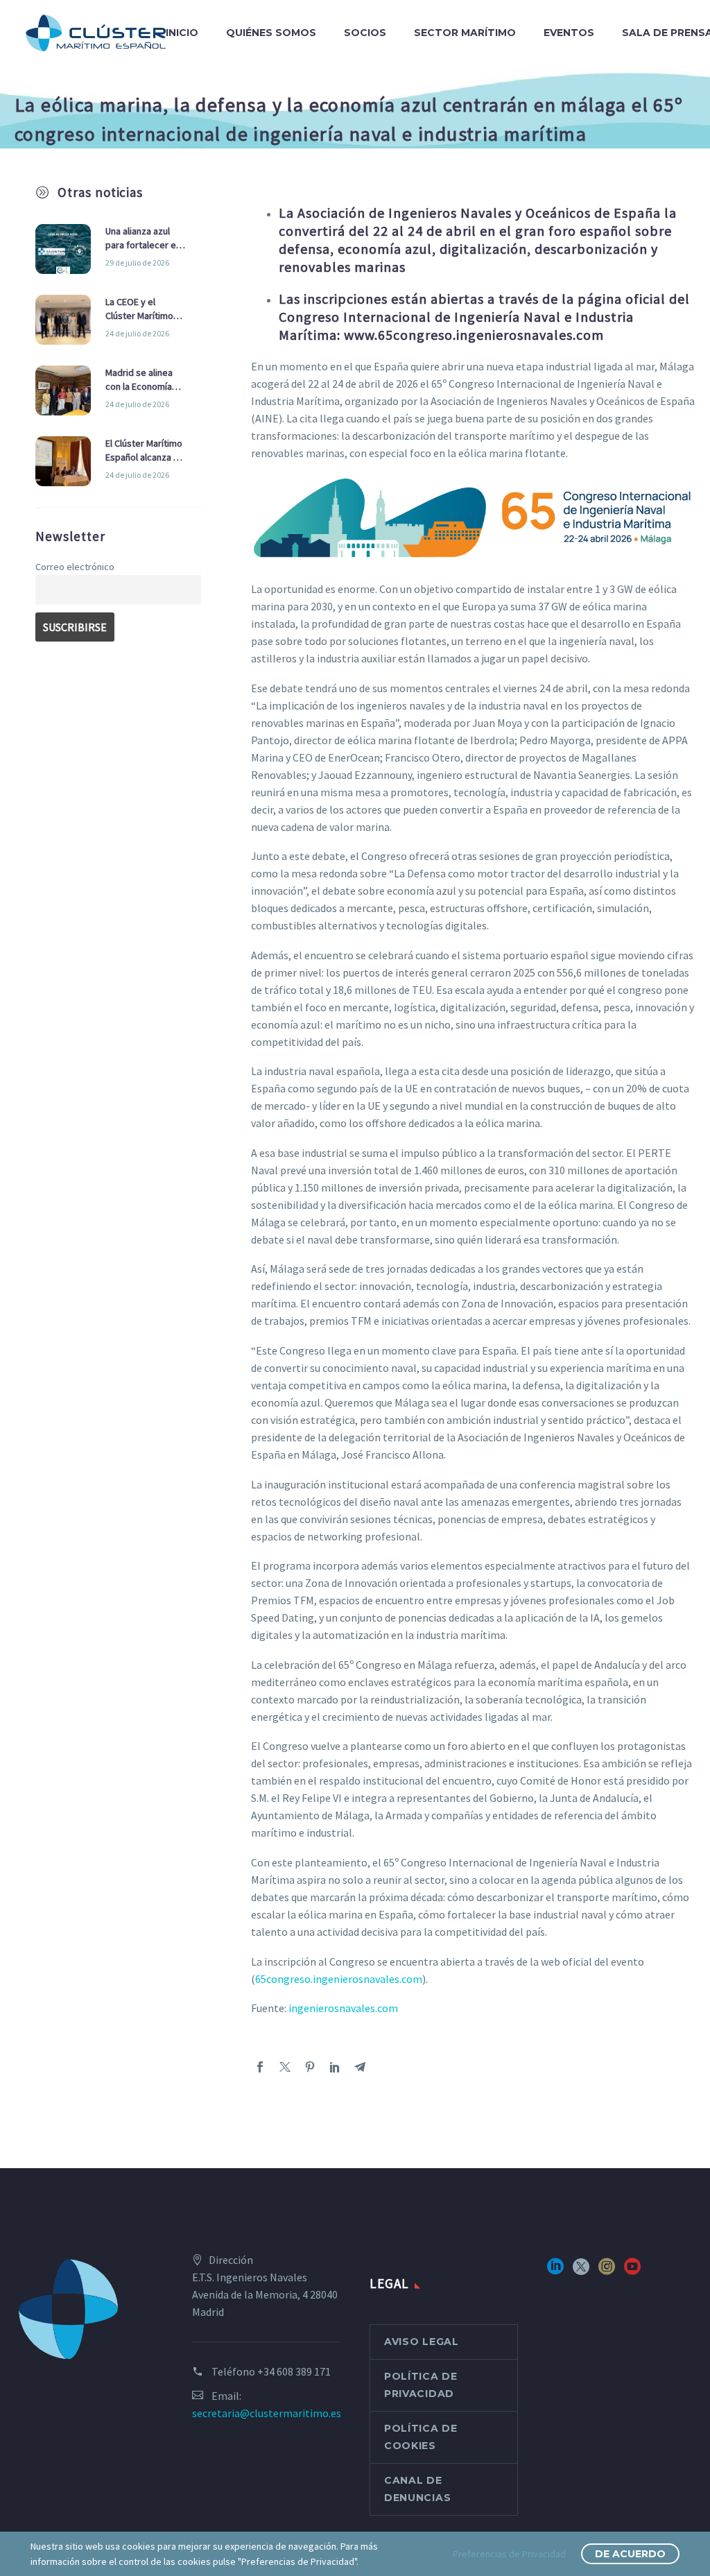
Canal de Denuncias (417, 2489)
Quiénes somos (271, 33)
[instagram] (607, 2271)
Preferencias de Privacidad (509, 2554)
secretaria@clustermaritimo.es (267, 2413)
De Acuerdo (630, 2554)
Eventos (569, 33)
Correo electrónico (75, 567)
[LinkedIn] (335, 2067)
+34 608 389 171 (294, 2371)
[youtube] (632, 2271)
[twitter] (581, 2271)
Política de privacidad (421, 2385)
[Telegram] (360, 2067)
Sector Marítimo (465, 33)
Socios (365, 33)
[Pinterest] (310, 2067)
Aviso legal (422, 2342)
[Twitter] (285, 2067)
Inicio (182, 33)
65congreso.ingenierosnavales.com (339, 1979)
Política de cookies (421, 2437)
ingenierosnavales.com (343, 2008)
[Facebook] (260, 2067)
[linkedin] (555, 2271)
